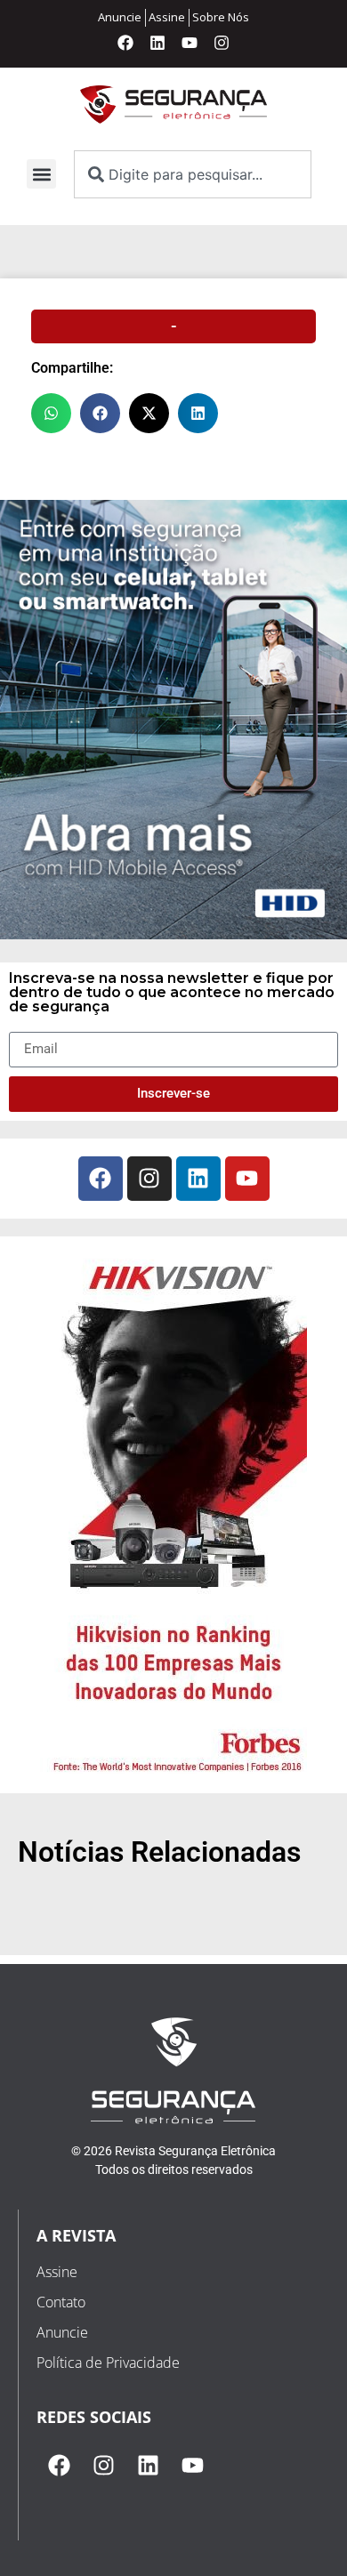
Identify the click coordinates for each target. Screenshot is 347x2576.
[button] (41, 174)
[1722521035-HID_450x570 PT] (173, 934)
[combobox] (193, 174)
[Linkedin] (157, 43)
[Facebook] (125, 43)
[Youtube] (190, 43)
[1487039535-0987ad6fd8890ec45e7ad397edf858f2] (173, 1774)
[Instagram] (222, 43)
